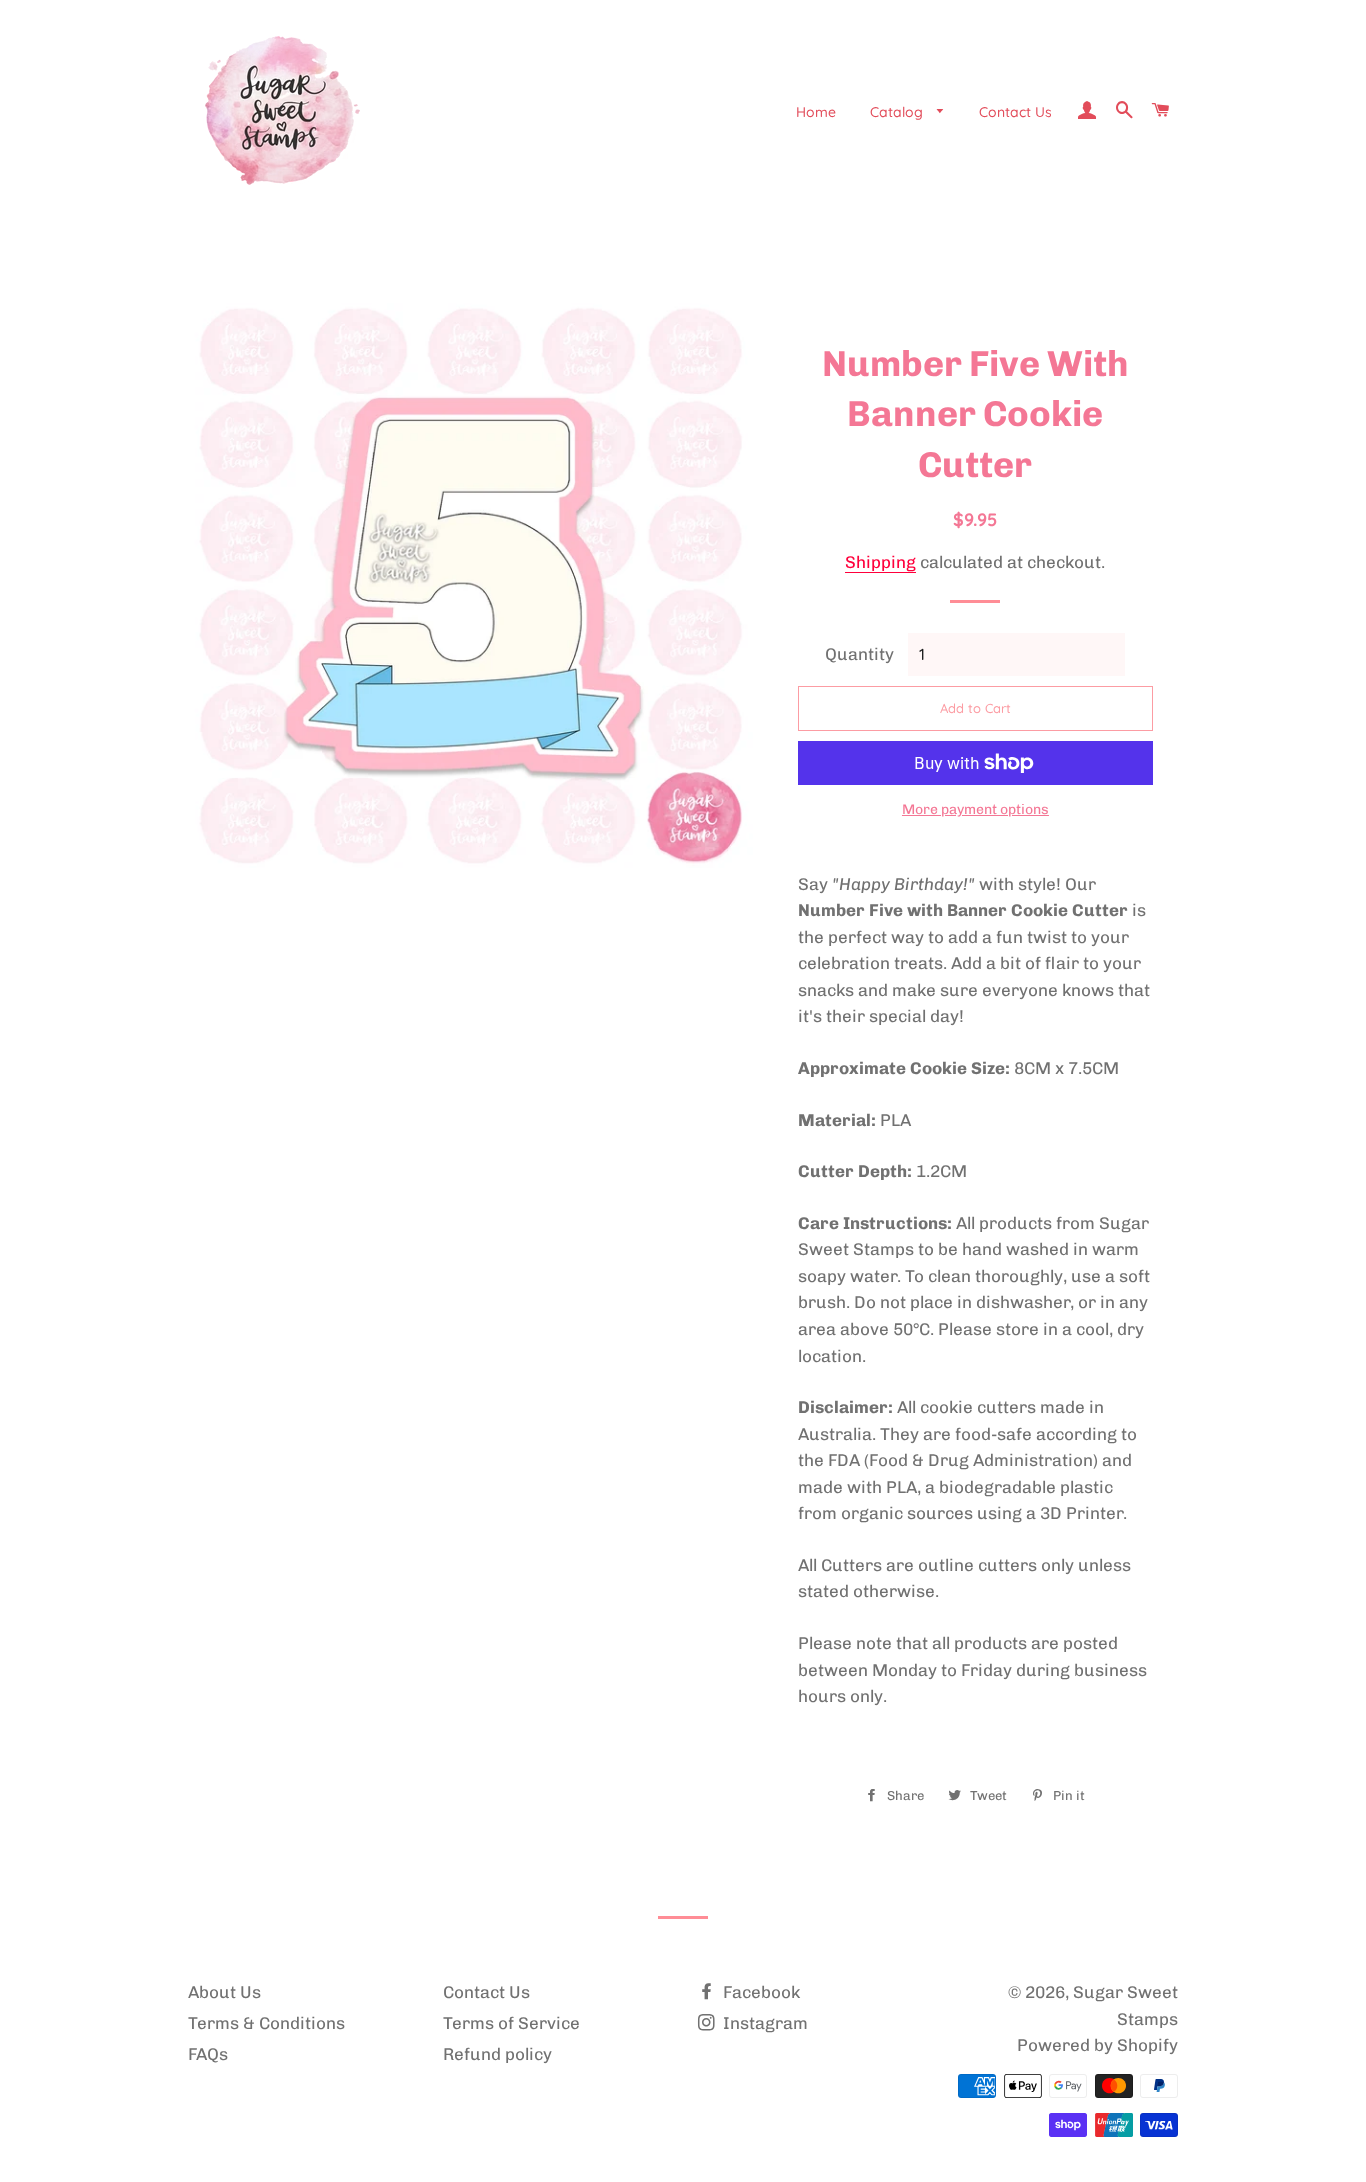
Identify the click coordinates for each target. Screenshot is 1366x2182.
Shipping (880, 562)
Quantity (859, 654)
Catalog (898, 112)
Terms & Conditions (266, 2023)
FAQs (208, 2054)
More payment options (975, 809)
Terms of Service (511, 2023)
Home (816, 112)
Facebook (759, 1992)
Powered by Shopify (1097, 2045)
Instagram (763, 2023)
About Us (224, 1992)
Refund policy (497, 2054)
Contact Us (1015, 112)
